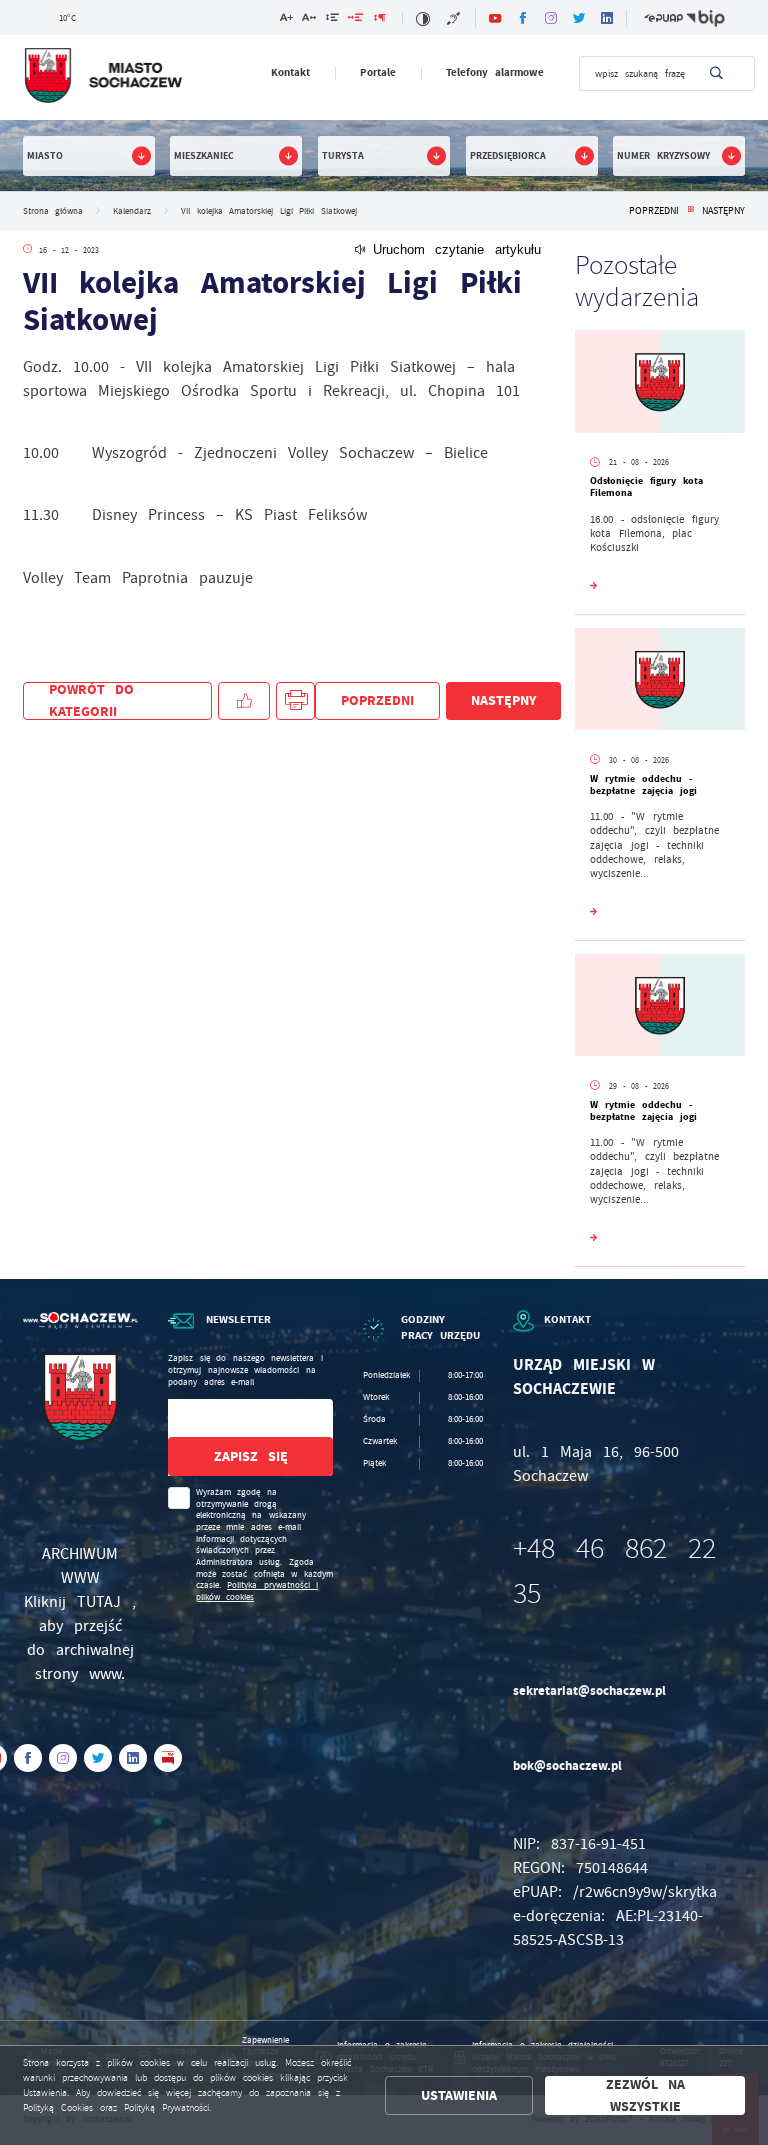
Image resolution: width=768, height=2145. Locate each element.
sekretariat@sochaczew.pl (589, 1690)
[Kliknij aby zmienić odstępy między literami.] (309, 19)
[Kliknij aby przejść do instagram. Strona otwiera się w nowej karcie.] (551, 18)
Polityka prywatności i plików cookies (257, 1591)
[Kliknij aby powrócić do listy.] (690, 211)
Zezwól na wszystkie (645, 2095)
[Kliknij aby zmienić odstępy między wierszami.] (332, 19)
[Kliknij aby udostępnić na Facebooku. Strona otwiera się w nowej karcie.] (244, 701)
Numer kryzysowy (663, 155)
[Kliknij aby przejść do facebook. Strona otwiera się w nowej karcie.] (523, 18)
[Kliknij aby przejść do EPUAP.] (663, 18)
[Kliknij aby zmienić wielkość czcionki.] (286, 19)
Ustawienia (459, 2095)
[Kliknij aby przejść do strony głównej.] (102, 76)
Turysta (343, 155)
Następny (723, 211)
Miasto (45, 155)
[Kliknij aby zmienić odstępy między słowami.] (356, 19)
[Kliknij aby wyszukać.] (716, 73)
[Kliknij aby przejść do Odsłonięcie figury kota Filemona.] (660, 384)
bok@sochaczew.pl (567, 1765)
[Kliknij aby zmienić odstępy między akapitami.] (379, 19)
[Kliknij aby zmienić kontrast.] (422, 18)
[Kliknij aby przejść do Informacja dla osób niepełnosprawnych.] (454, 18)
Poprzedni (654, 211)
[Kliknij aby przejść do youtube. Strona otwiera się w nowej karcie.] (495, 18)
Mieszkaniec (204, 155)
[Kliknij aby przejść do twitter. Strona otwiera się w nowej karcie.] (579, 18)
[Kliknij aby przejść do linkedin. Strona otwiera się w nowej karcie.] (607, 18)
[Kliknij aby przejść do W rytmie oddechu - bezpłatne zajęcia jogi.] (660, 682)
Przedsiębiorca (508, 155)
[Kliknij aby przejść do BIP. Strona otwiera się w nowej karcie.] (705, 18)
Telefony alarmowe (495, 72)
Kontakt (290, 72)
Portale (378, 72)
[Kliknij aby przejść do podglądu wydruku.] (295, 701)
